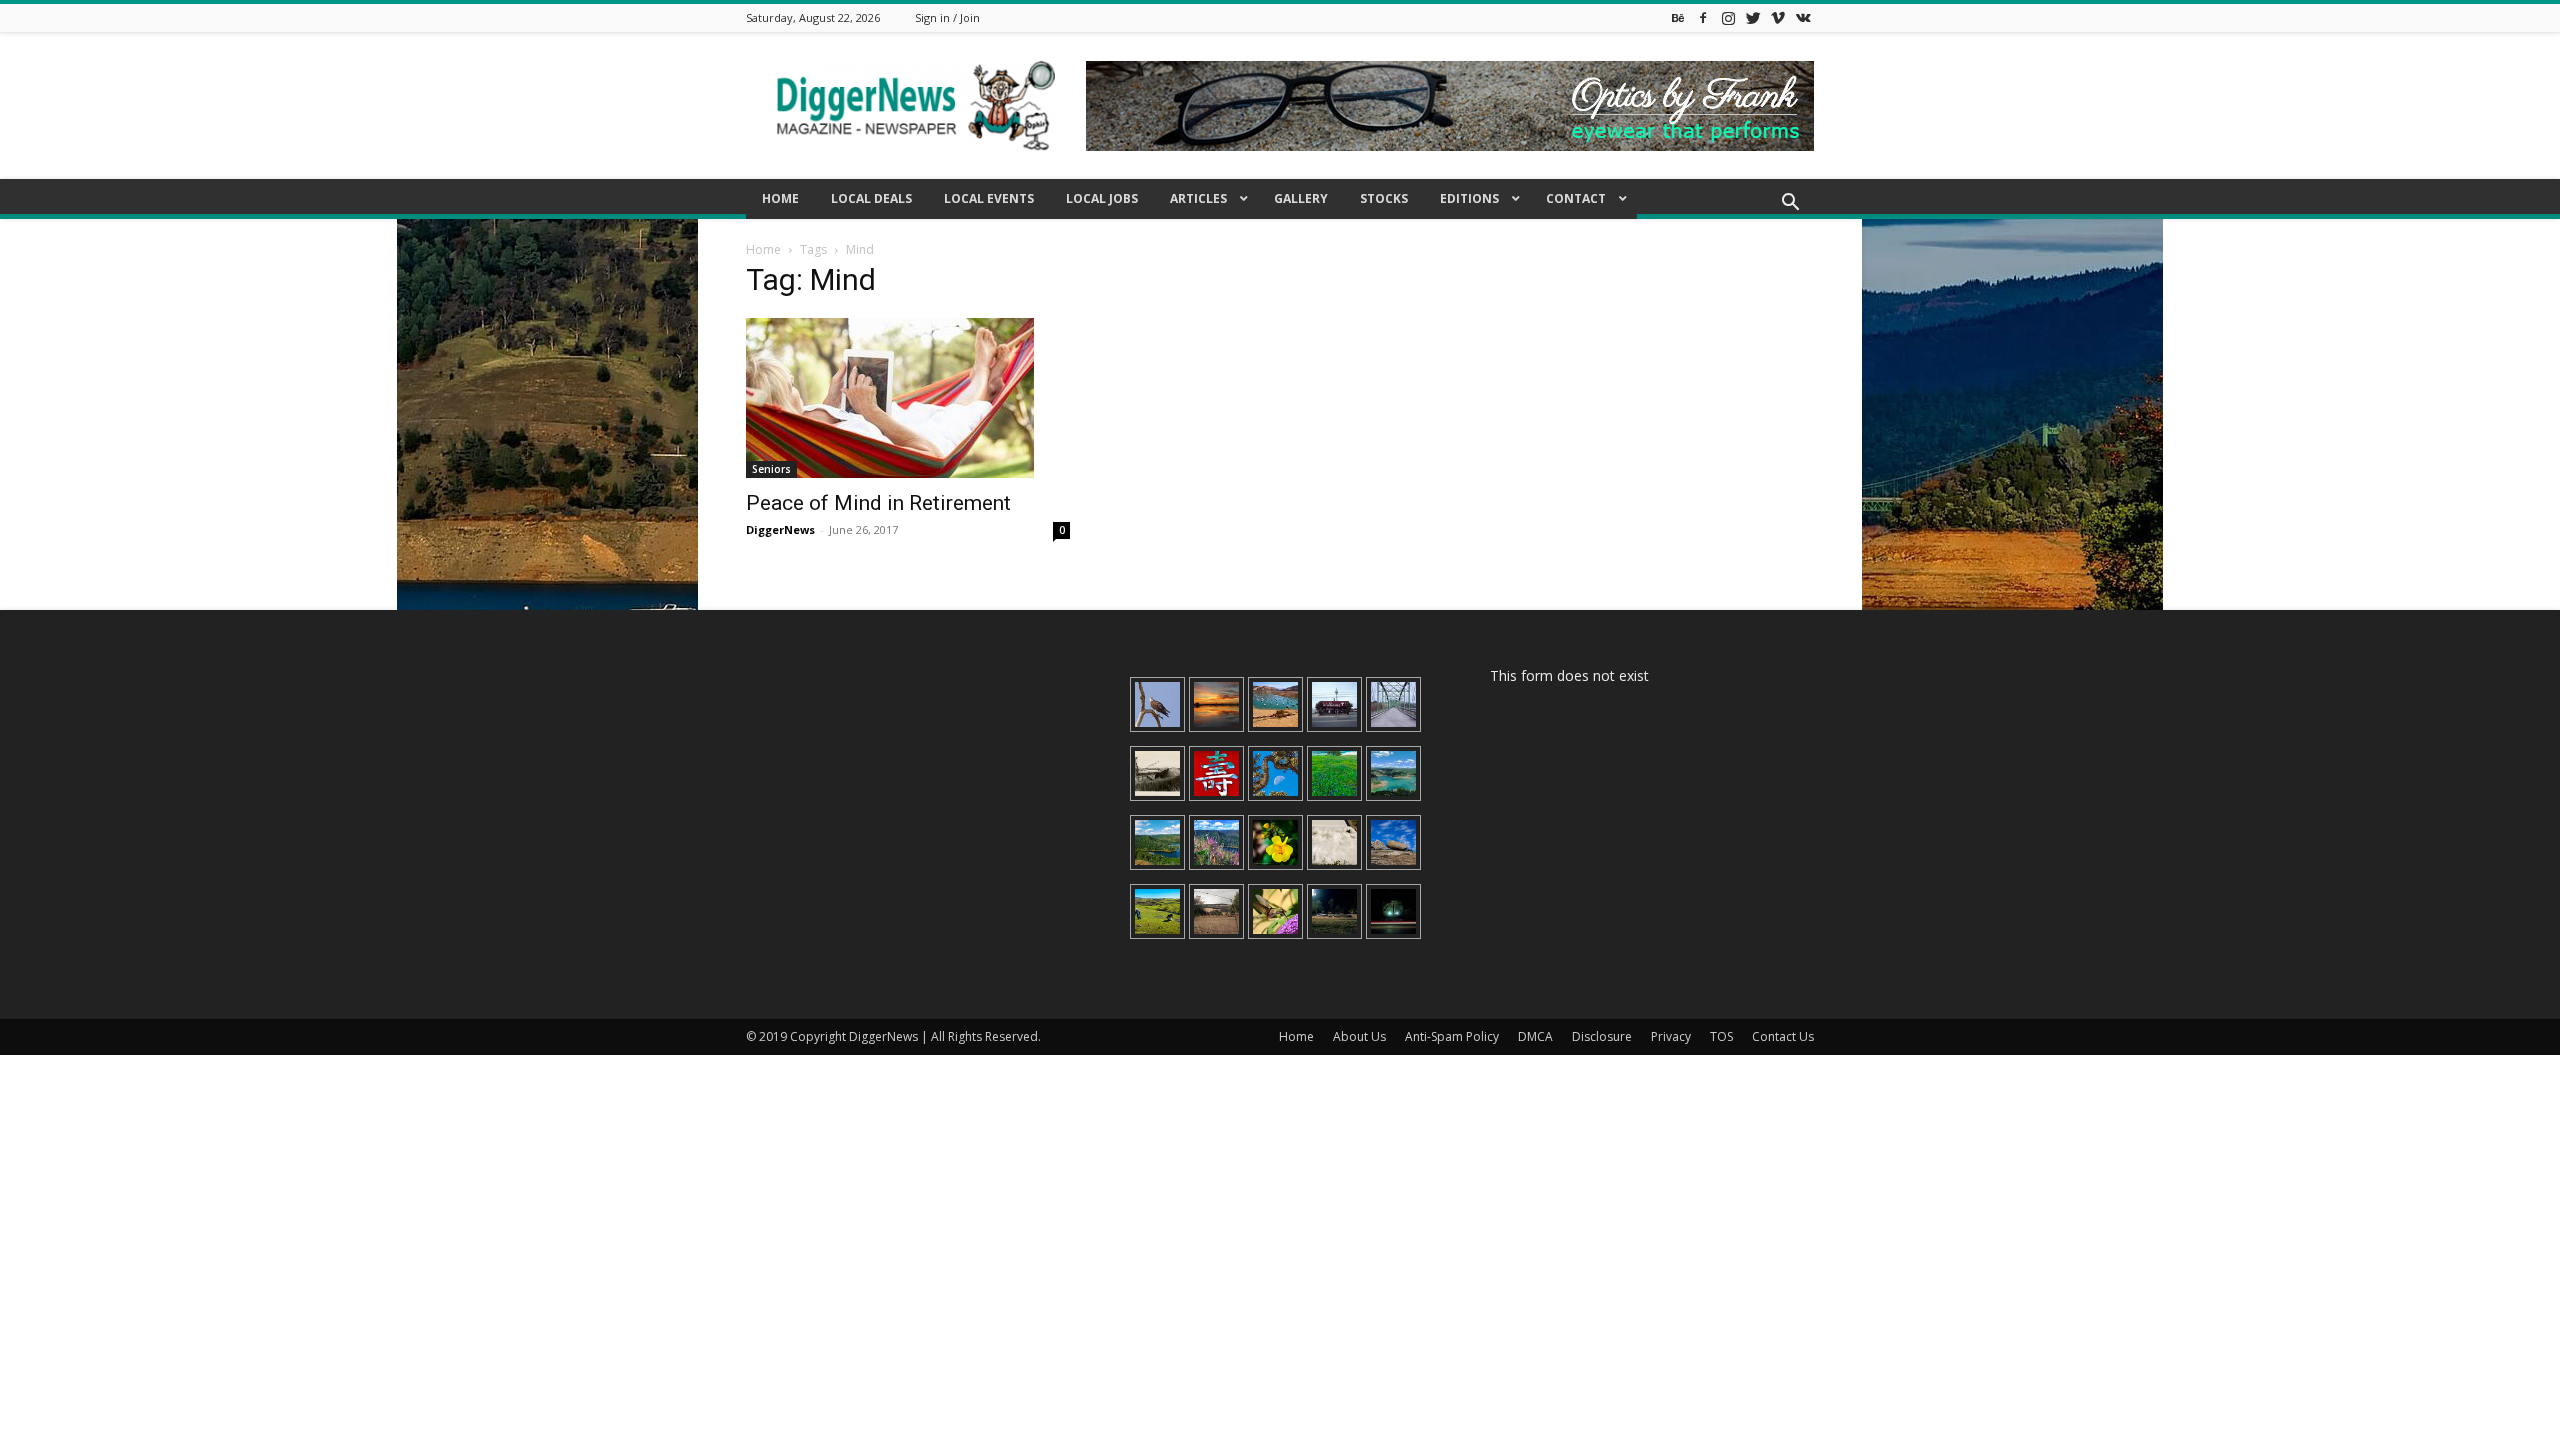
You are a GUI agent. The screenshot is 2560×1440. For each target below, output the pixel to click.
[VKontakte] (1803, 17)
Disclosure (1602, 1036)
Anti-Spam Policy (1452, 1036)
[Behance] (1678, 17)
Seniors (771, 469)
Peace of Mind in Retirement (878, 503)
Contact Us (1783, 1036)
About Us (1359, 1036)
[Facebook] (1703, 17)
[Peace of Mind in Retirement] (908, 398)
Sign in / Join (947, 17)
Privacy (1671, 1036)
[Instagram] (1728, 17)
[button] (1790, 204)
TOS (1721, 1036)
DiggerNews (780, 529)
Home (763, 249)
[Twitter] (1753, 17)
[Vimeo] (1778, 17)
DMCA (1535, 1036)
